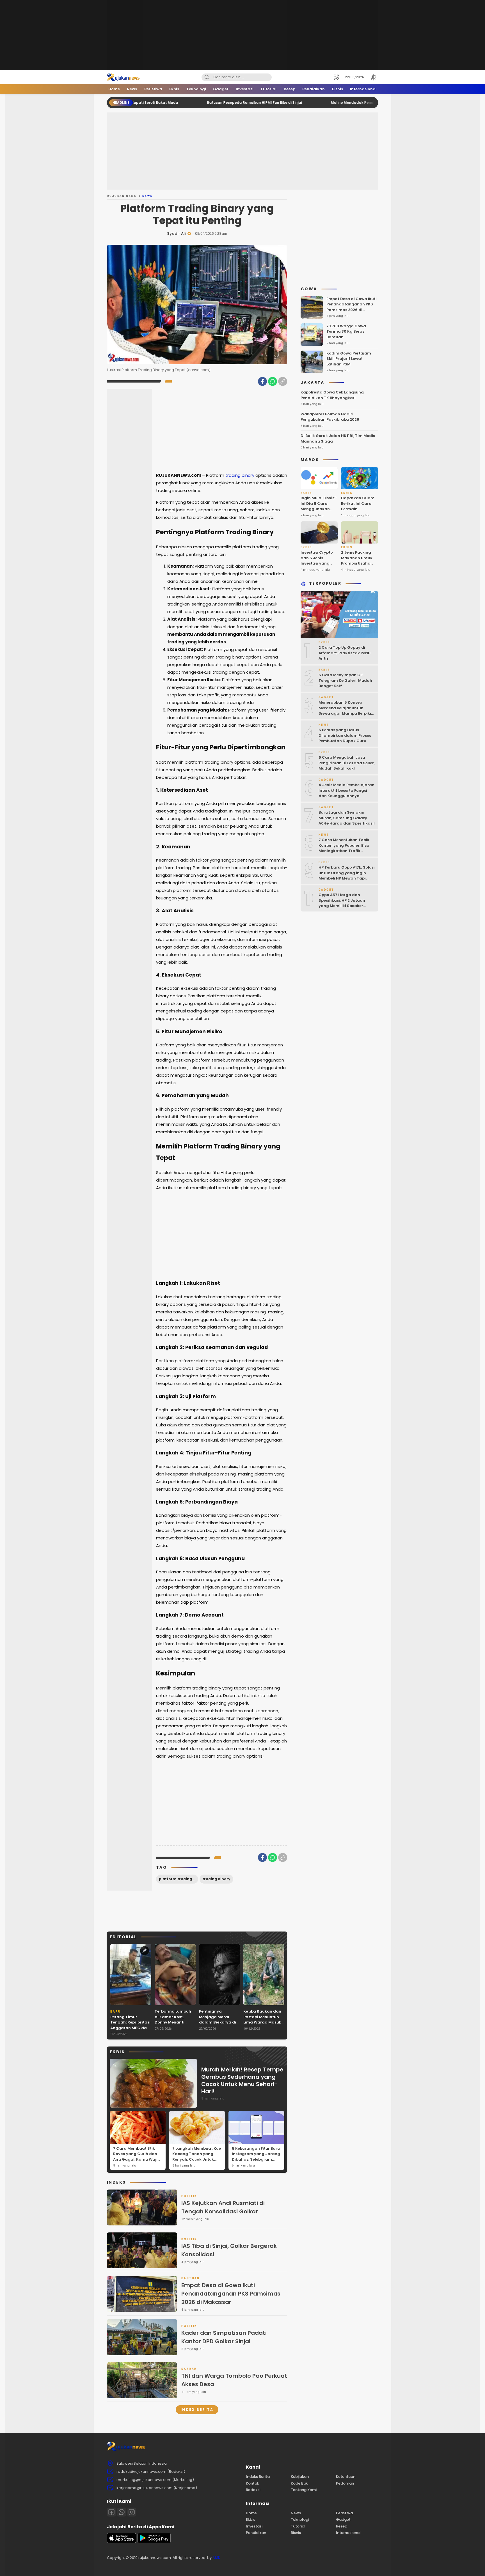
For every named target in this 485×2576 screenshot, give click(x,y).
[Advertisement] (242, 35)
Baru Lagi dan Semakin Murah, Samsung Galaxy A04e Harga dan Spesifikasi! (347, 818)
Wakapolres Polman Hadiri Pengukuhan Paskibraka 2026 (330, 417)
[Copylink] (283, 381)
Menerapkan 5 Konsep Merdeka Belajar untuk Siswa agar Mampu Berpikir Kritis (346, 711)
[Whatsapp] (122, 2512)
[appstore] (122, 2542)
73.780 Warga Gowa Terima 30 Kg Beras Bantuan (346, 332)
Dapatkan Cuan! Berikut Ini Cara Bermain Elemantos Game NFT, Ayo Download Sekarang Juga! (358, 515)
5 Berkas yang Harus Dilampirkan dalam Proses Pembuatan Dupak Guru (345, 736)
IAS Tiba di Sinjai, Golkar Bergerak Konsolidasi (229, 2250)
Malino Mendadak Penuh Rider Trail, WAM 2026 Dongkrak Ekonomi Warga (322, 103)
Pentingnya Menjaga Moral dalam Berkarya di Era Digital (218, 2020)
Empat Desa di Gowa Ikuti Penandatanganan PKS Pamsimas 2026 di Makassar (231, 2294)
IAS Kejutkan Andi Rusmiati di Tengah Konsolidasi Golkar (223, 2207)
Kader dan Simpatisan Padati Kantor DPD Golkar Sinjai (224, 2337)
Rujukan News (122, 196)
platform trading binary (179, 1879)
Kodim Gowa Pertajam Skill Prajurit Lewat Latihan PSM (349, 359)
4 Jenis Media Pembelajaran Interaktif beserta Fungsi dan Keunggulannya (346, 791)
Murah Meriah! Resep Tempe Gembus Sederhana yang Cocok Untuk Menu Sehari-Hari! (242, 2080)
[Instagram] (132, 2512)
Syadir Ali (176, 233)
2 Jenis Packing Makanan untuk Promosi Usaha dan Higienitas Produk (357, 564)
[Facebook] (262, 381)
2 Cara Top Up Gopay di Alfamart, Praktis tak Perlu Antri (345, 653)
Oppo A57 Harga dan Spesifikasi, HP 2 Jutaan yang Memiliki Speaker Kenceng (342, 903)
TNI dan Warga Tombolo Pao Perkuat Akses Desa (234, 2380)
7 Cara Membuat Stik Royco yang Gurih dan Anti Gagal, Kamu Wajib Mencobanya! (137, 2157)
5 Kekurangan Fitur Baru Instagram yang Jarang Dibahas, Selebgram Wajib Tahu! (256, 2157)
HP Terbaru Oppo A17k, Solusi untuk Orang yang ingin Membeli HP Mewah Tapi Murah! (347, 876)
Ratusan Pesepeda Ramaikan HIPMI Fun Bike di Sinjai (180, 103)
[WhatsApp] (273, 381)
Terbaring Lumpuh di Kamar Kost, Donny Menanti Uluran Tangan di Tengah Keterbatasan (173, 2025)
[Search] (207, 77)
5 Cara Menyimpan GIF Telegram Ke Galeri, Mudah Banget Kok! (345, 681)
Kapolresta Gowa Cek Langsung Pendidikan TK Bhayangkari (332, 395)
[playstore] (154, 2542)
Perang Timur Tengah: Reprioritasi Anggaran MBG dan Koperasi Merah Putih (130, 2028)
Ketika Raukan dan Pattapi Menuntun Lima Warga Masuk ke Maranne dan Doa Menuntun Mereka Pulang (262, 2025)
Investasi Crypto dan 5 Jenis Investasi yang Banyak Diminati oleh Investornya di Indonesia (317, 566)
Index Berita (197, 2410)
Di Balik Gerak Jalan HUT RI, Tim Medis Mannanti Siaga (338, 439)
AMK (216, 2558)
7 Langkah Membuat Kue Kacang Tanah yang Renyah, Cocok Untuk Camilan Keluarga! (197, 2157)
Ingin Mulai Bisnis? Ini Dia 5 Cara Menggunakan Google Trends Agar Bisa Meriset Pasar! (319, 512)
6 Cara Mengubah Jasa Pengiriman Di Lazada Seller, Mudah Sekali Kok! (347, 763)
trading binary (240, 475)
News (148, 196)
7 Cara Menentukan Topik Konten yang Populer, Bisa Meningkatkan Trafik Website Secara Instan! (344, 848)
